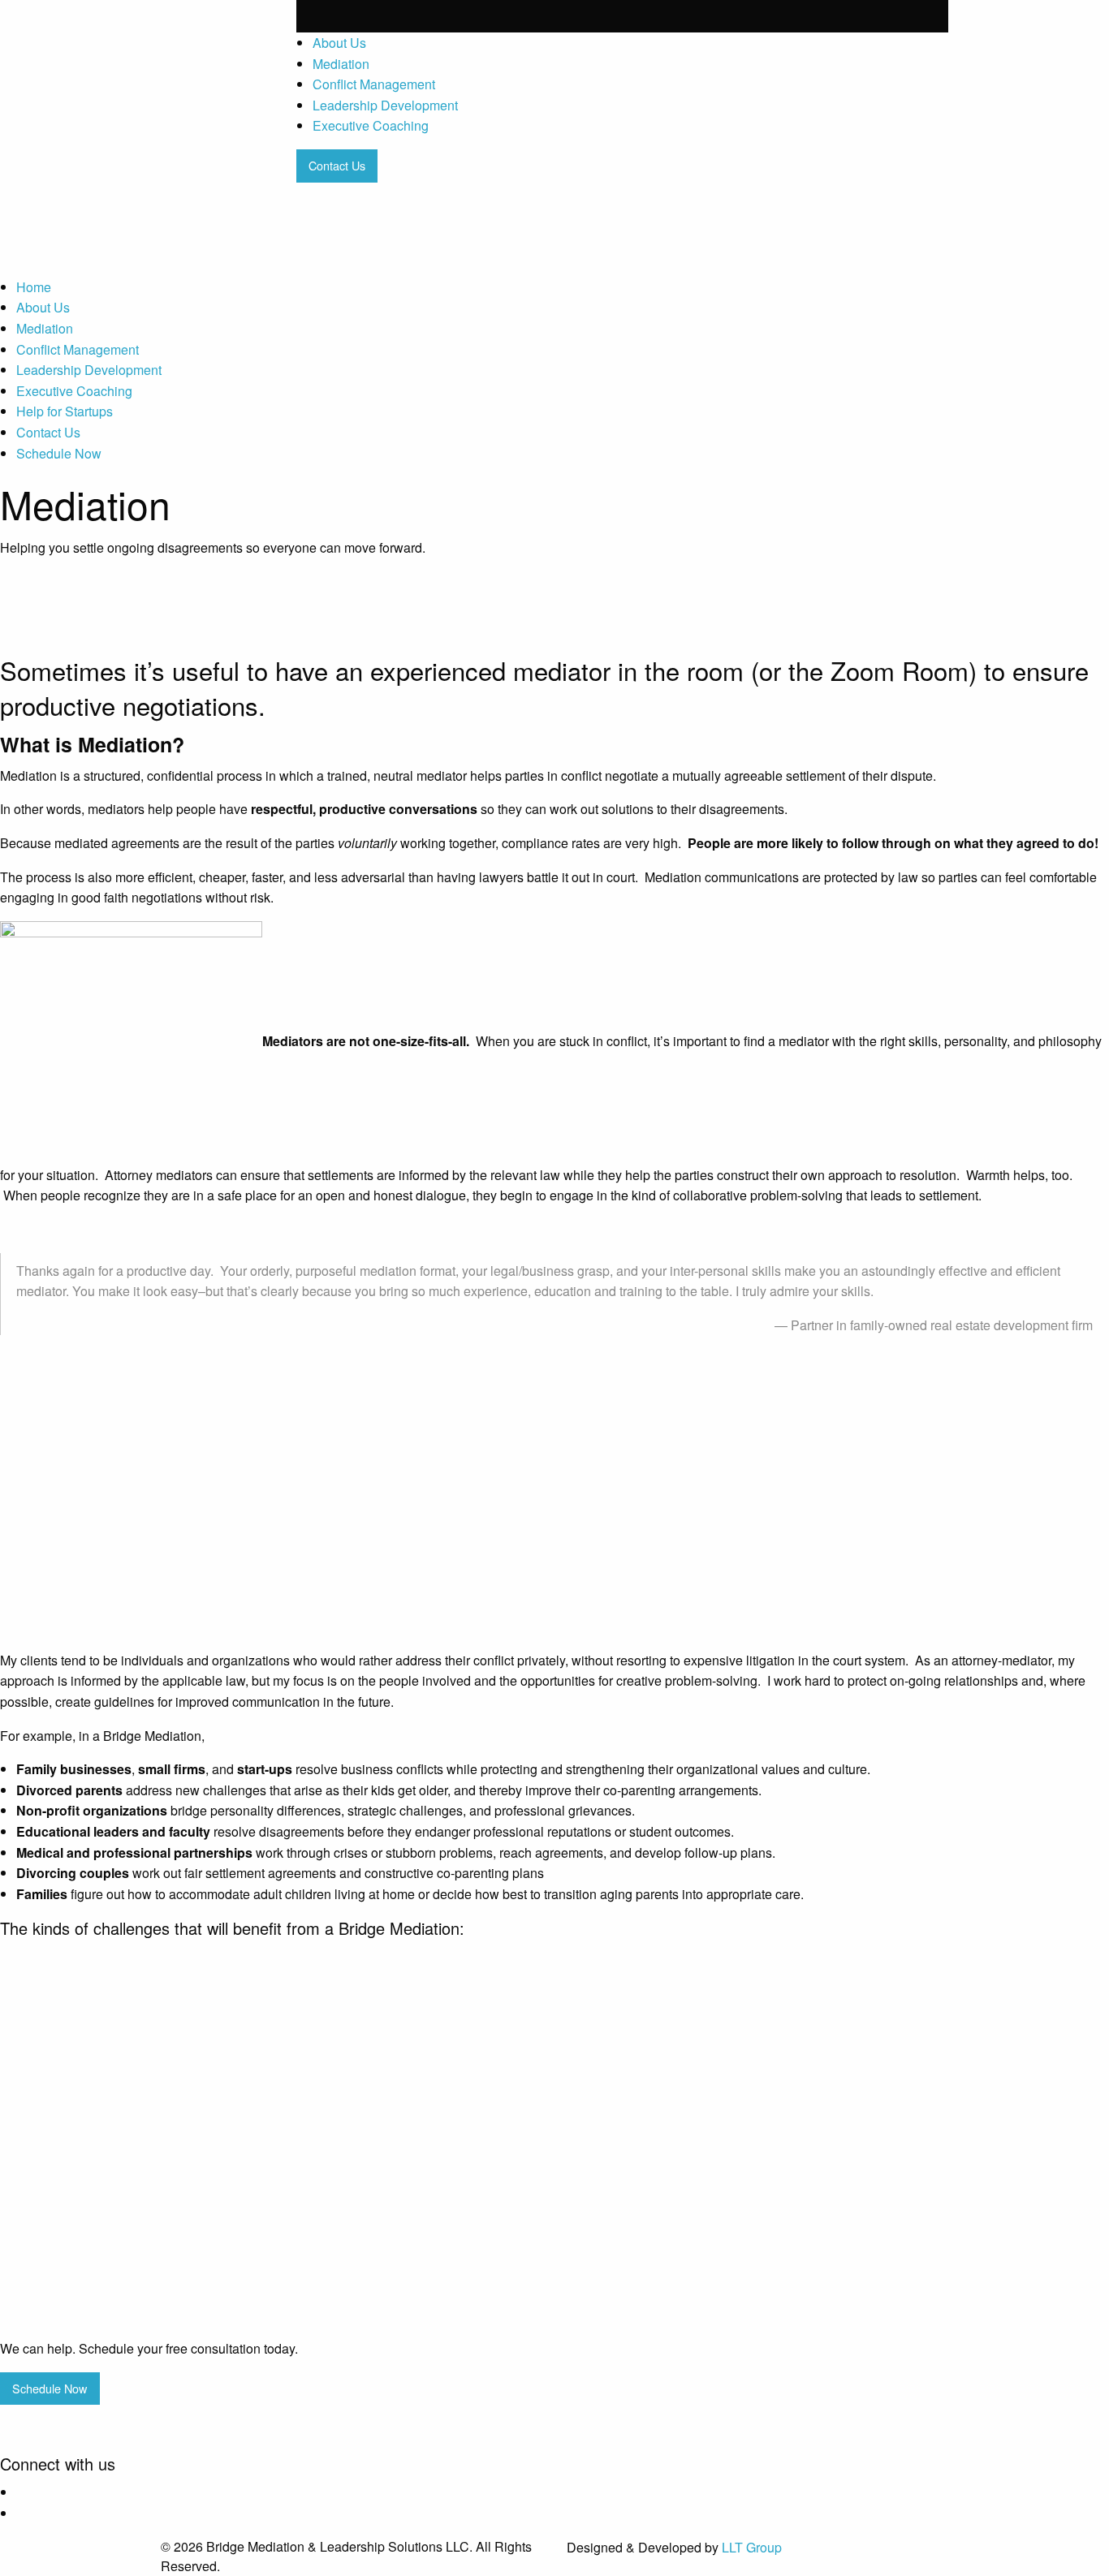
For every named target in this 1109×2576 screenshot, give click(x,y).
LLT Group (752, 2547)
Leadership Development (385, 105)
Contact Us (48, 432)
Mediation (341, 64)
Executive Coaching (371, 125)
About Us (339, 43)
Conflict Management (374, 84)
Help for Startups (65, 411)
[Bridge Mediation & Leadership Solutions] (216, 54)
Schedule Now (59, 453)
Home (34, 287)
